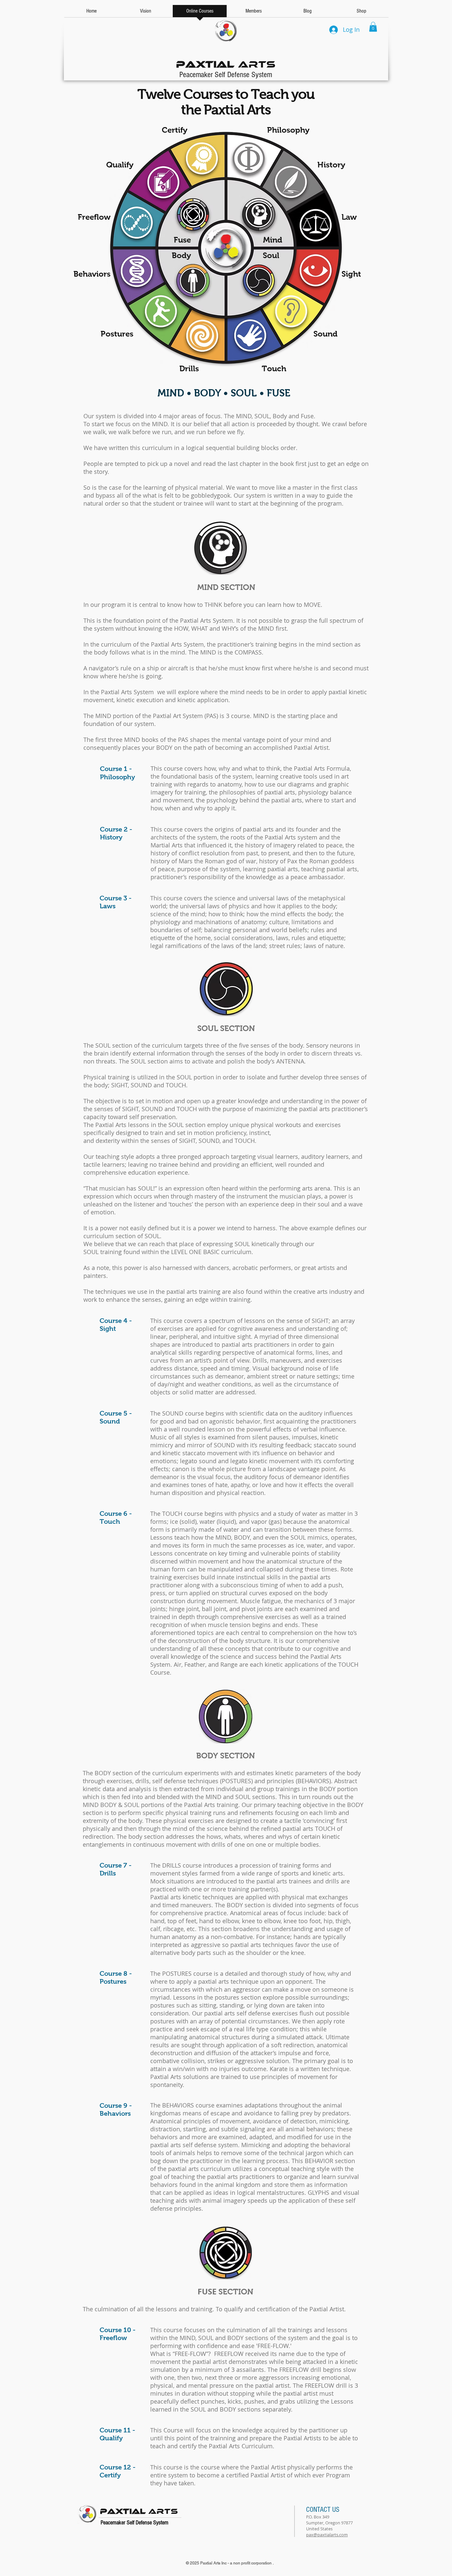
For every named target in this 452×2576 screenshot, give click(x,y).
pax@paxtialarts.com (327, 2535)
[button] (373, 27)
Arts (226, 63)
